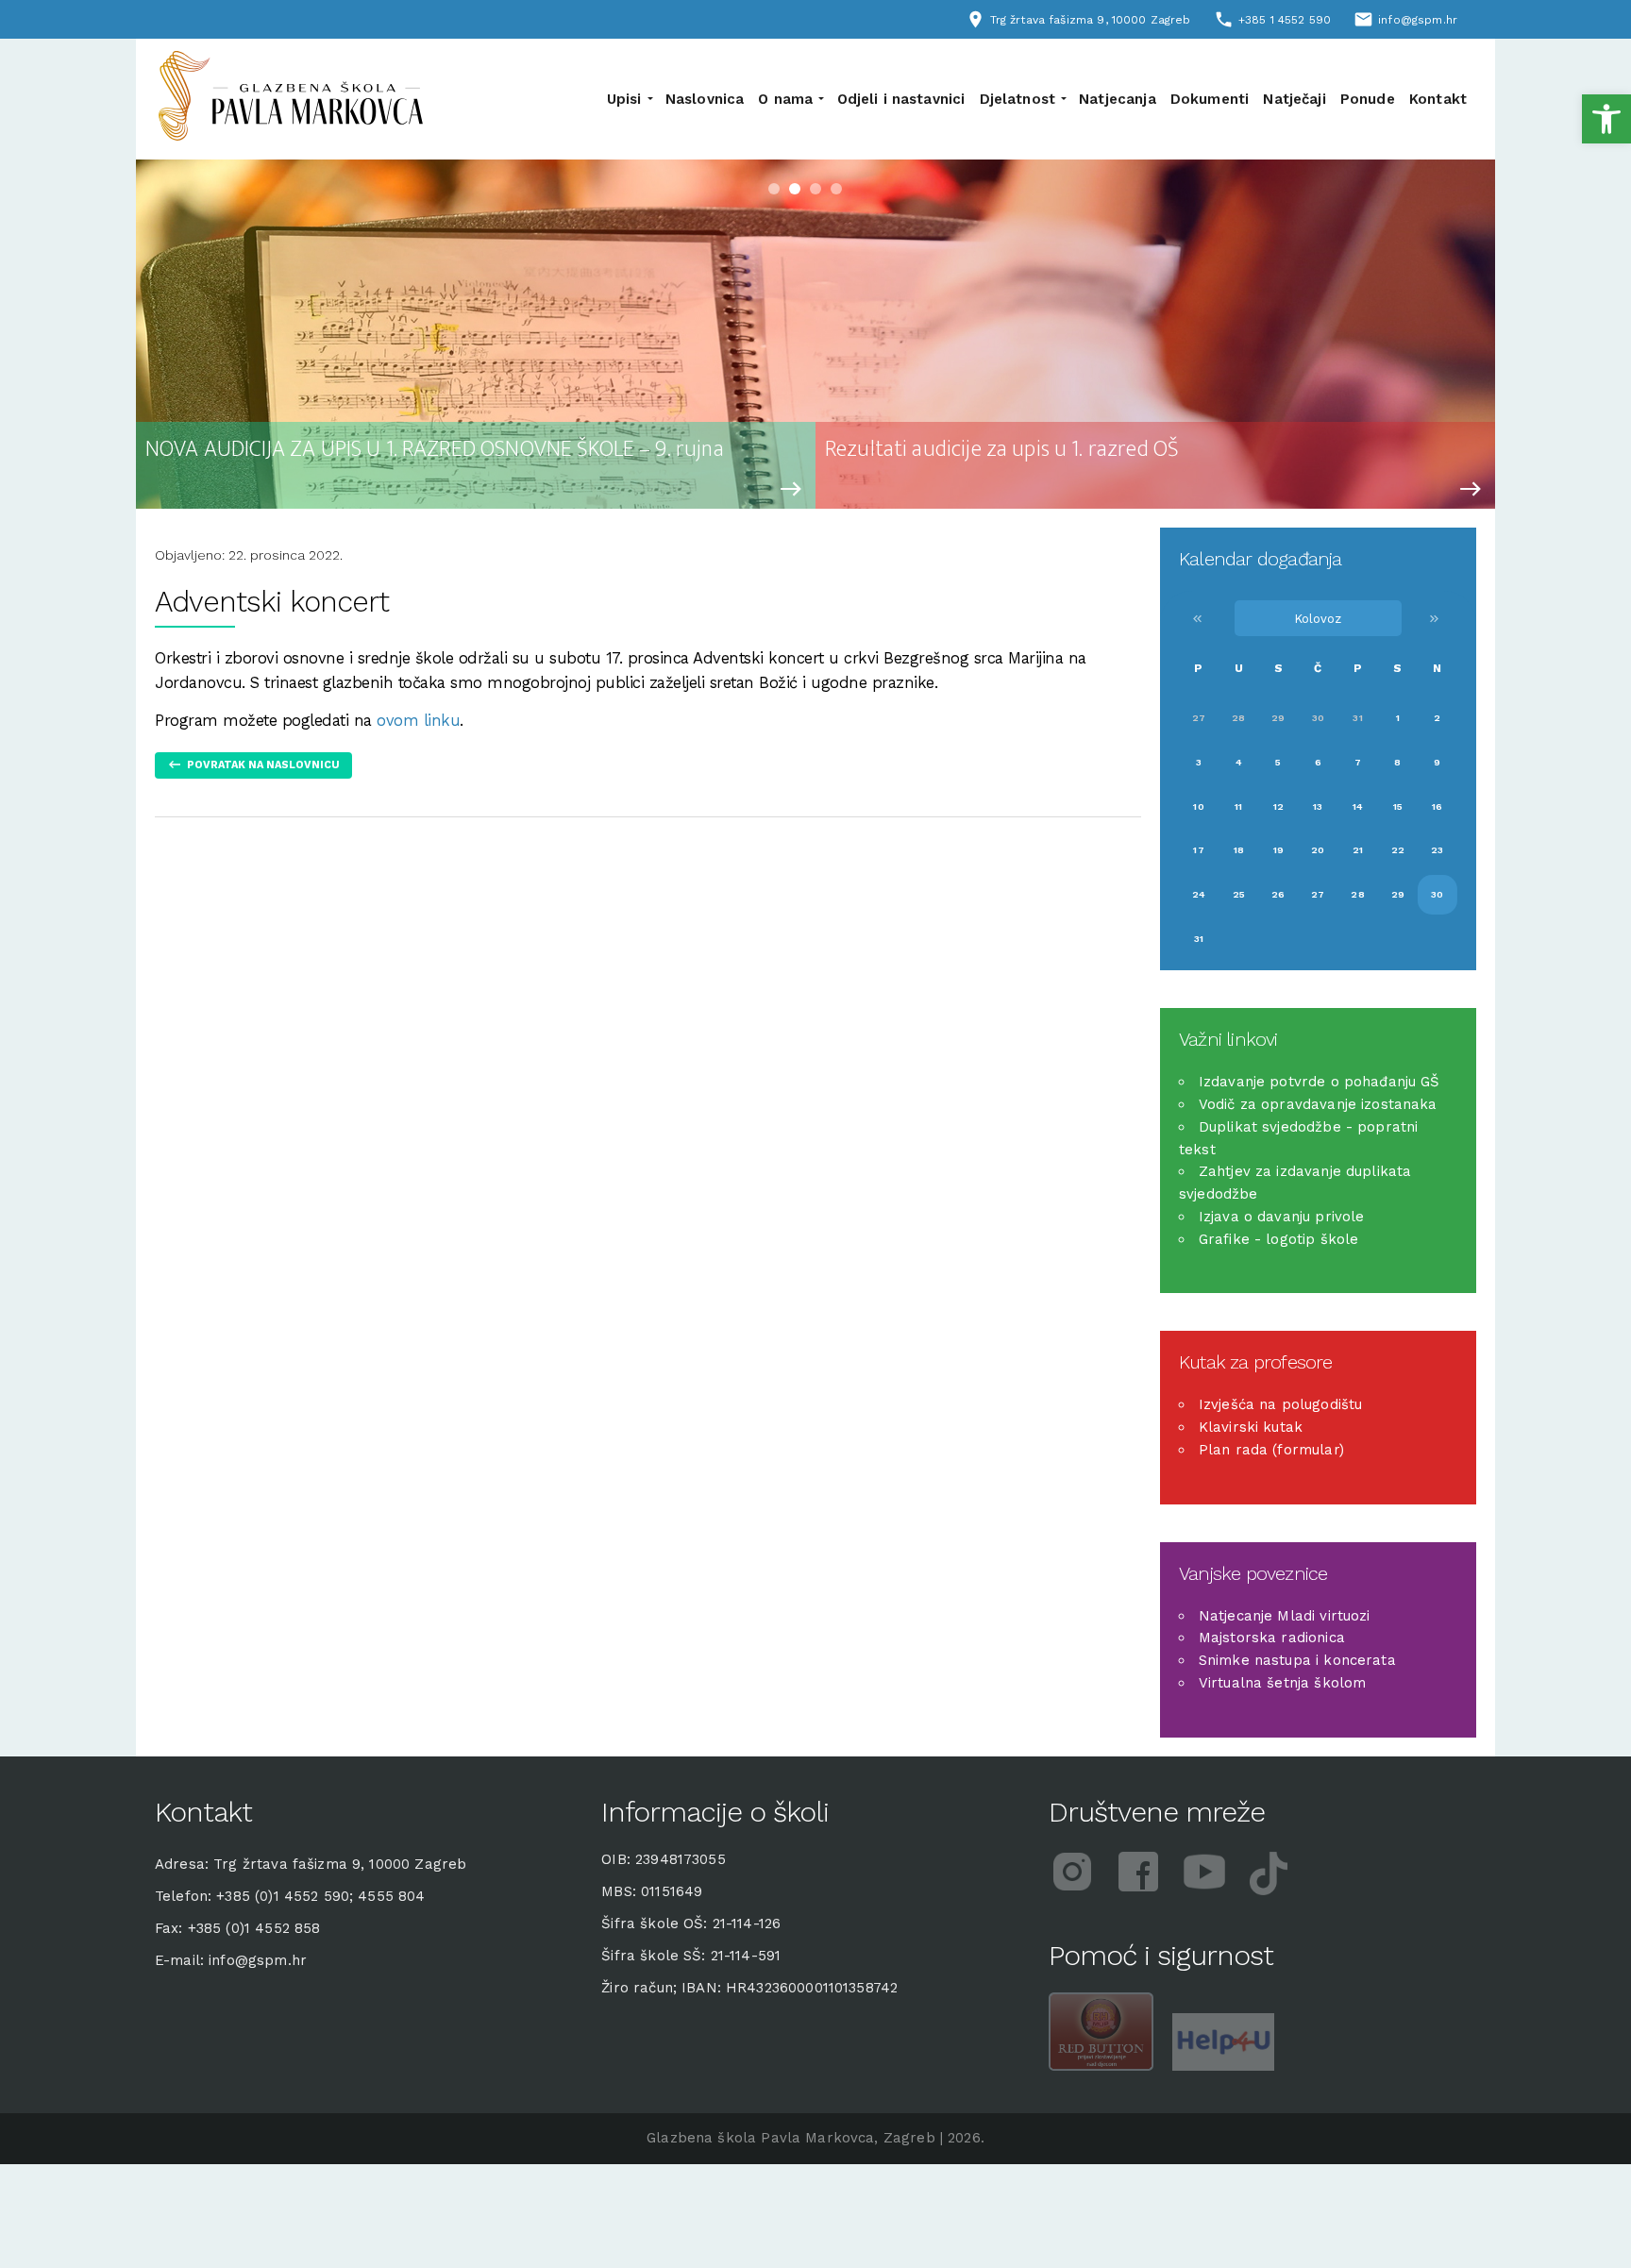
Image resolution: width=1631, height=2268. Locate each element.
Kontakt (1438, 99)
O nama (785, 99)
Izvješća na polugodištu (1280, 1404)
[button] (1606, 119)
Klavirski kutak (1251, 1427)
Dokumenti (1210, 99)
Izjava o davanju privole (1282, 1217)
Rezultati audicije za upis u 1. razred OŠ (1002, 450)
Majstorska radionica (1272, 1638)
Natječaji (1294, 99)
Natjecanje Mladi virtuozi (1285, 1616)
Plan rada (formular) (1271, 1450)
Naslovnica (705, 99)
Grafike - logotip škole (1278, 1239)
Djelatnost (1018, 99)
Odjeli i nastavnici (901, 99)
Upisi (624, 99)
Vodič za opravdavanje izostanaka (1318, 1104)
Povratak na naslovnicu (263, 765)
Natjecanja (1118, 99)
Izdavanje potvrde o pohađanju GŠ (1320, 1082)
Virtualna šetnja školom (1282, 1683)
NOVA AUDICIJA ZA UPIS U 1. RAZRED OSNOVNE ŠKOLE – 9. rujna (435, 450)
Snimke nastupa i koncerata (1297, 1660)
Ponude (1368, 99)
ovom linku (418, 721)
